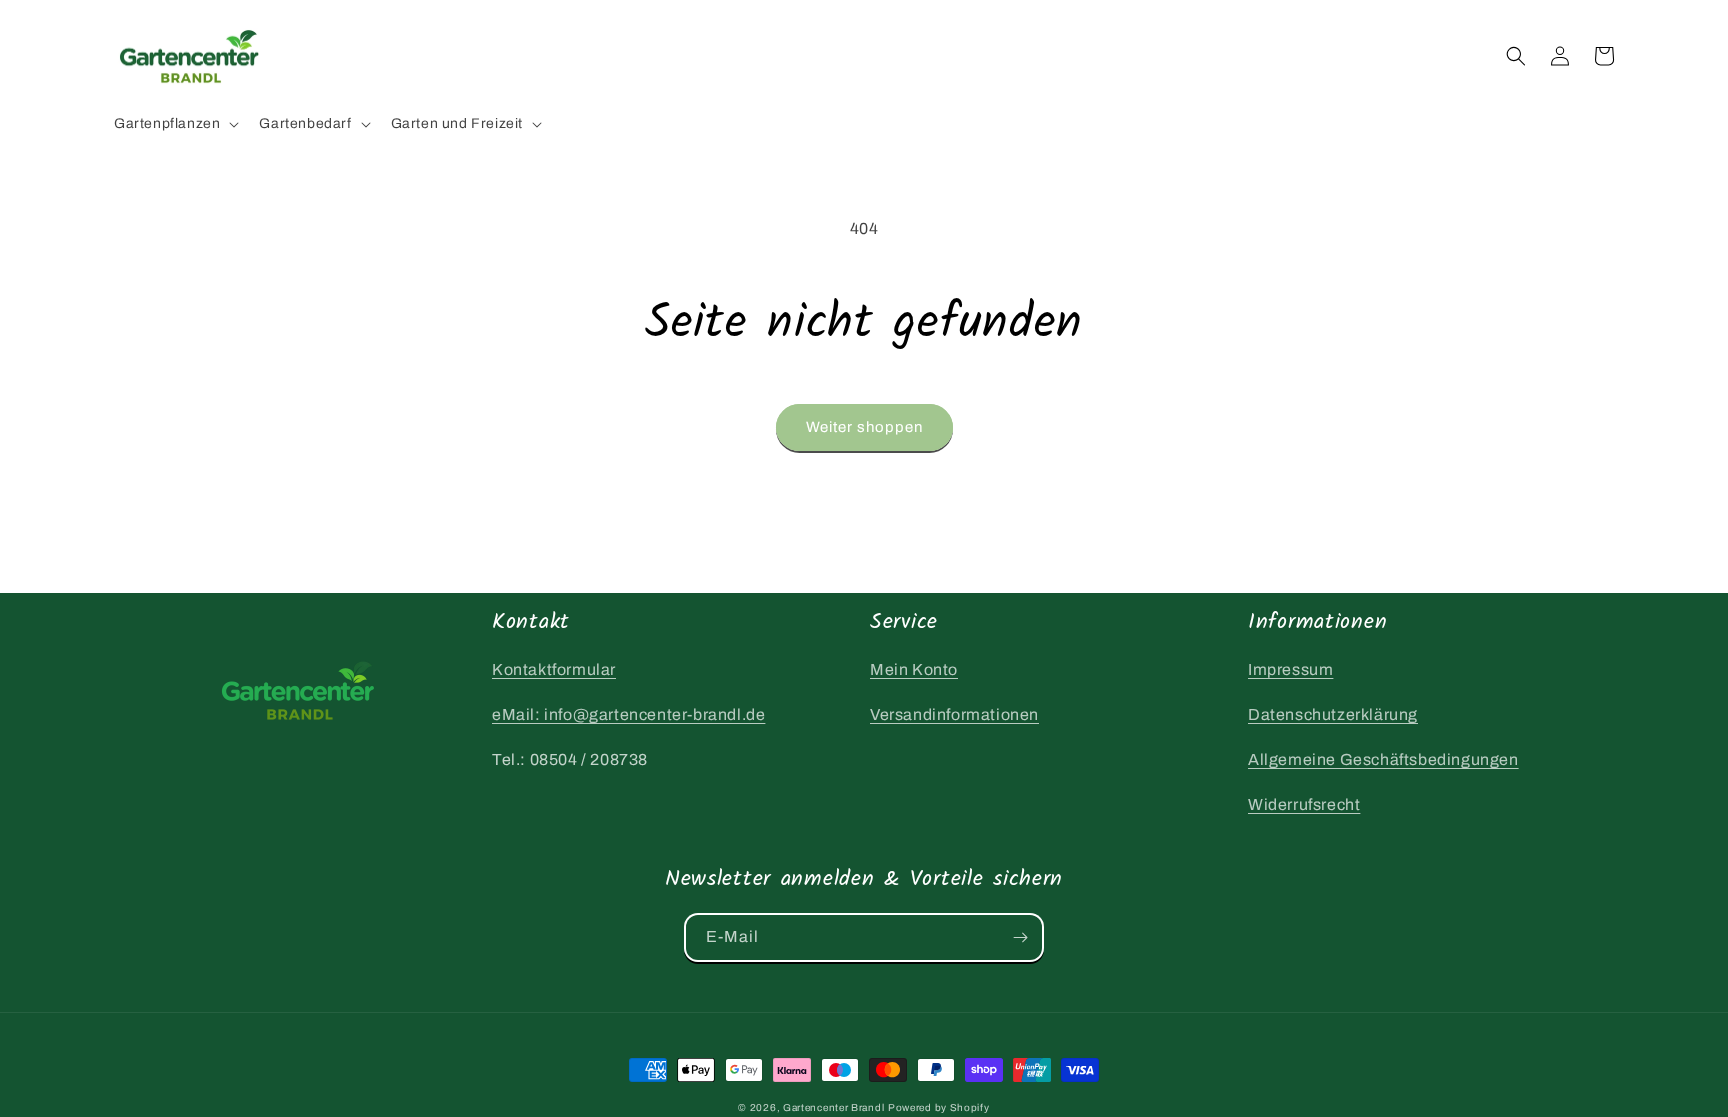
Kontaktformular (554, 669)
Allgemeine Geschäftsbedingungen (1383, 759)
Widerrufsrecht (1304, 804)
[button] (174, 124)
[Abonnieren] (1020, 937)
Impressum (1290, 669)
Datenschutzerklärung (1333, 714)
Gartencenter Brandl (833, 1107)
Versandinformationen (954, 714)
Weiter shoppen (864, 427)
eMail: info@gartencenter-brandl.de (628, 714)
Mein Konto (914, 669)
